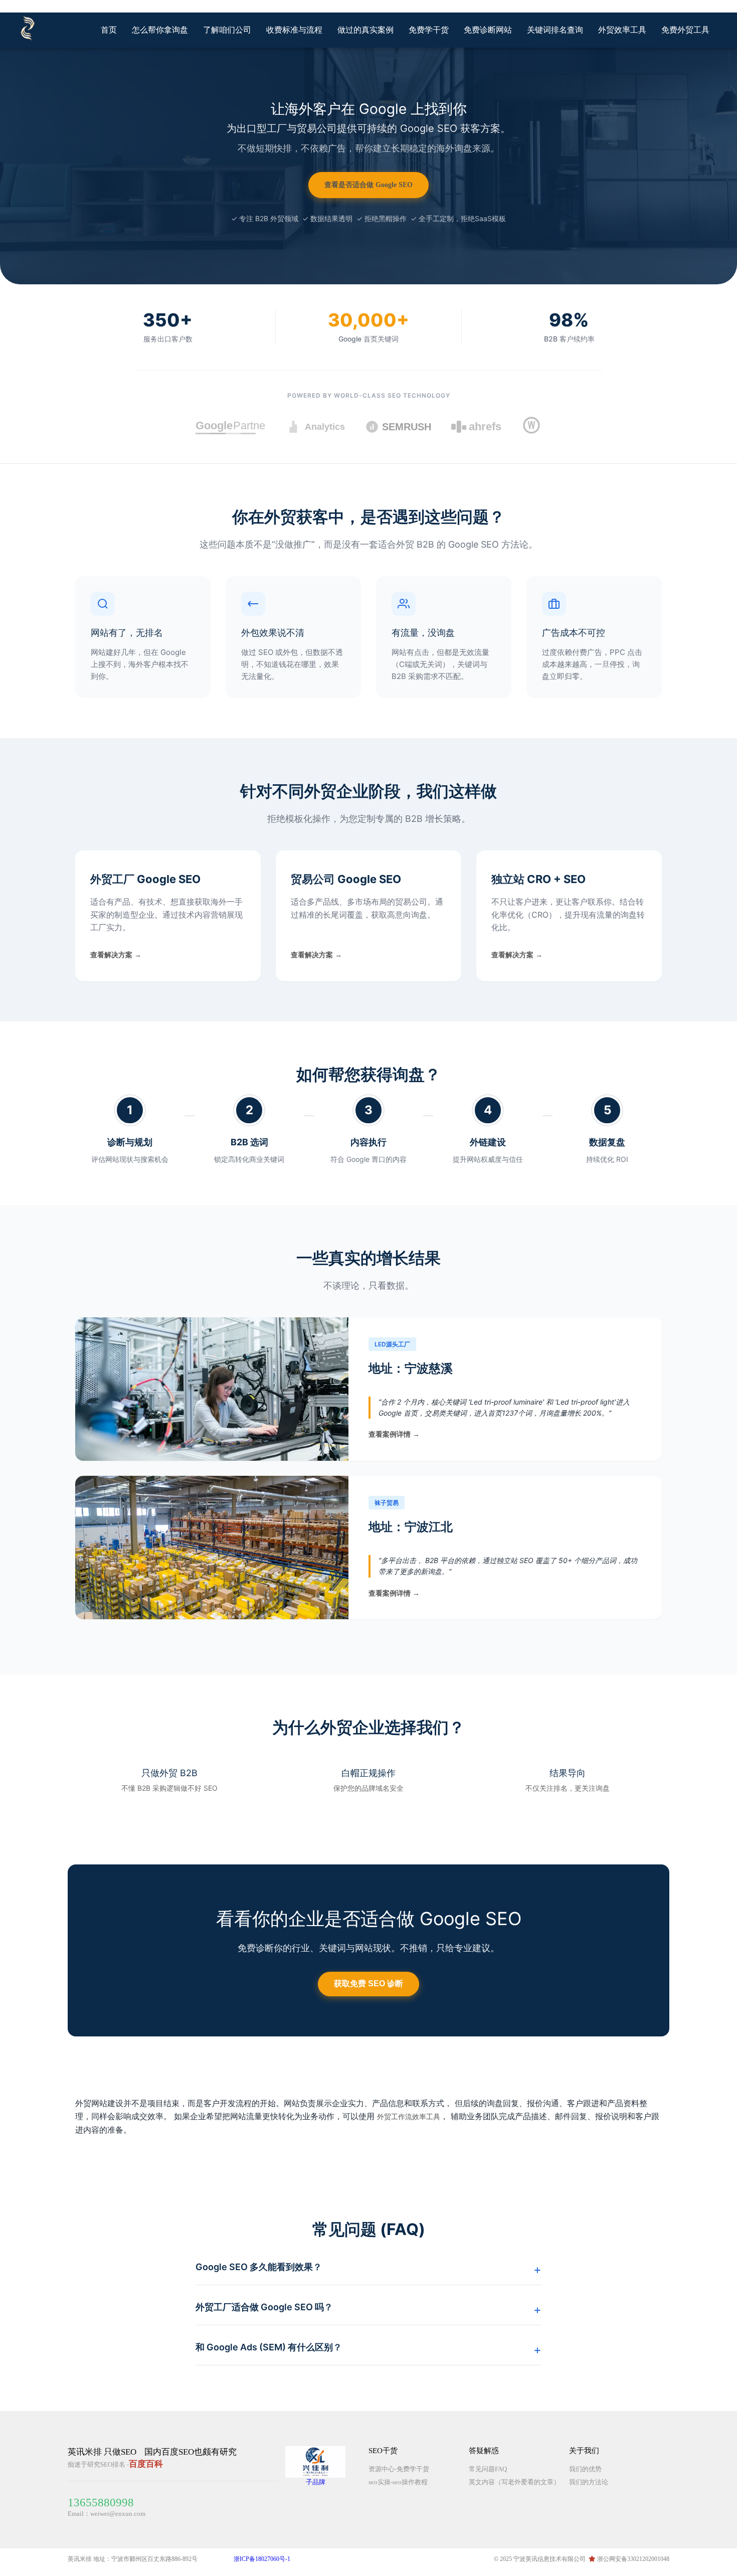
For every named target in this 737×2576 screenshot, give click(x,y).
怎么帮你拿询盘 (160, 30)
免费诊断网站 (488, 30)
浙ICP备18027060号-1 (262, 2559)
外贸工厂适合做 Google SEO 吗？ (264, 2307)
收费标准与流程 (294, 30)
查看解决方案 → (116, 955)
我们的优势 (585, 2469)
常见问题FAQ (488, 2469)
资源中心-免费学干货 (399, 2469)
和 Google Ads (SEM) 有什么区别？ (269, 2347)
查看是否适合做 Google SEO (368, 185)
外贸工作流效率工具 (409, 2117)
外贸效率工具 (622, 30)
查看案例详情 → (394, 1434)
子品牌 (316, 2482)
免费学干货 (429, 30)
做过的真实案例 (365, 30)
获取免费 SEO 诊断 (368, 1984)
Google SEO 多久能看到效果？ (259, 2267)
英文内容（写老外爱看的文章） (514, 2482)
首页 (109, 30)
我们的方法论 (589, 2482)
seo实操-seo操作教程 (398, 2482)
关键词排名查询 (555, 30)
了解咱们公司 (227, 30)
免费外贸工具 (685, 30)
